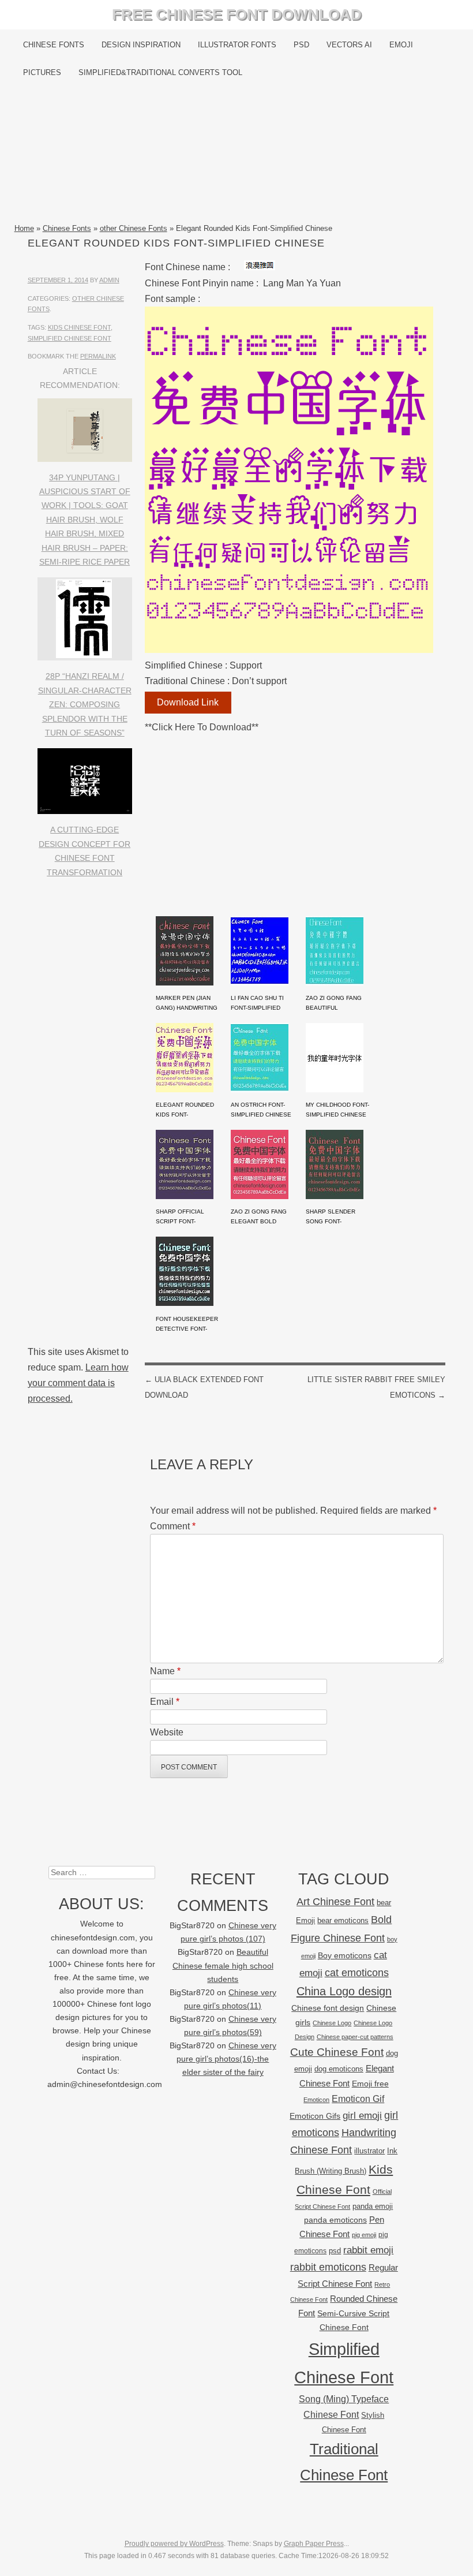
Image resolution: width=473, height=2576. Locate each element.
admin (109, 280)
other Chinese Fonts (134, 228)
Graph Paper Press (314, 2544)
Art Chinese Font (335, 1901)
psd (335, 2251)
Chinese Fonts (54, 45)
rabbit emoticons (328, 2267)
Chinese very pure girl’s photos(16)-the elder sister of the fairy (226, 2059)
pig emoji (364, 2235)
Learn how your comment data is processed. (78, 1383)
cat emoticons (357, 1973)
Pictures (42, 72)
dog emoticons (339, 2069)
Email (165, 1702)
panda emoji (373, 2206)
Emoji (401, 45)
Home (24, 228)
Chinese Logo (332, 2023)
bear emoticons (343, 1920)
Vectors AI (349, 45)
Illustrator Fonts (237, 45)
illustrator (369, 2151)
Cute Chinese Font (337, 2052)
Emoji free (370, 2084)
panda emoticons (335, 2220)
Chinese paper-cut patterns (355, 2037)
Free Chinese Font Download (237, 14)
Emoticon (316, 2100)
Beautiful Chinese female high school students (223, 1965)
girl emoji (362, 2116)
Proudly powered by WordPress (174, 2544)
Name (165, 1671)
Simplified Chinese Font (70, 338)
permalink (98, 356)
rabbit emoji (368, 2250)
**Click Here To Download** (202, 727)
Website (167, 1732)
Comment (173, 1526)
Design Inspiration (141, 45)
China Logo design (344, 1991)
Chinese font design (328, 2008)
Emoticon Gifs (315, 2116)
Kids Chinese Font (79, 327)
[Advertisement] (237, 154)
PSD (301, 45)
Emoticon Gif (358, 2099)
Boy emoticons (345, 1955)
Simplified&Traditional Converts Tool (160, 72)
